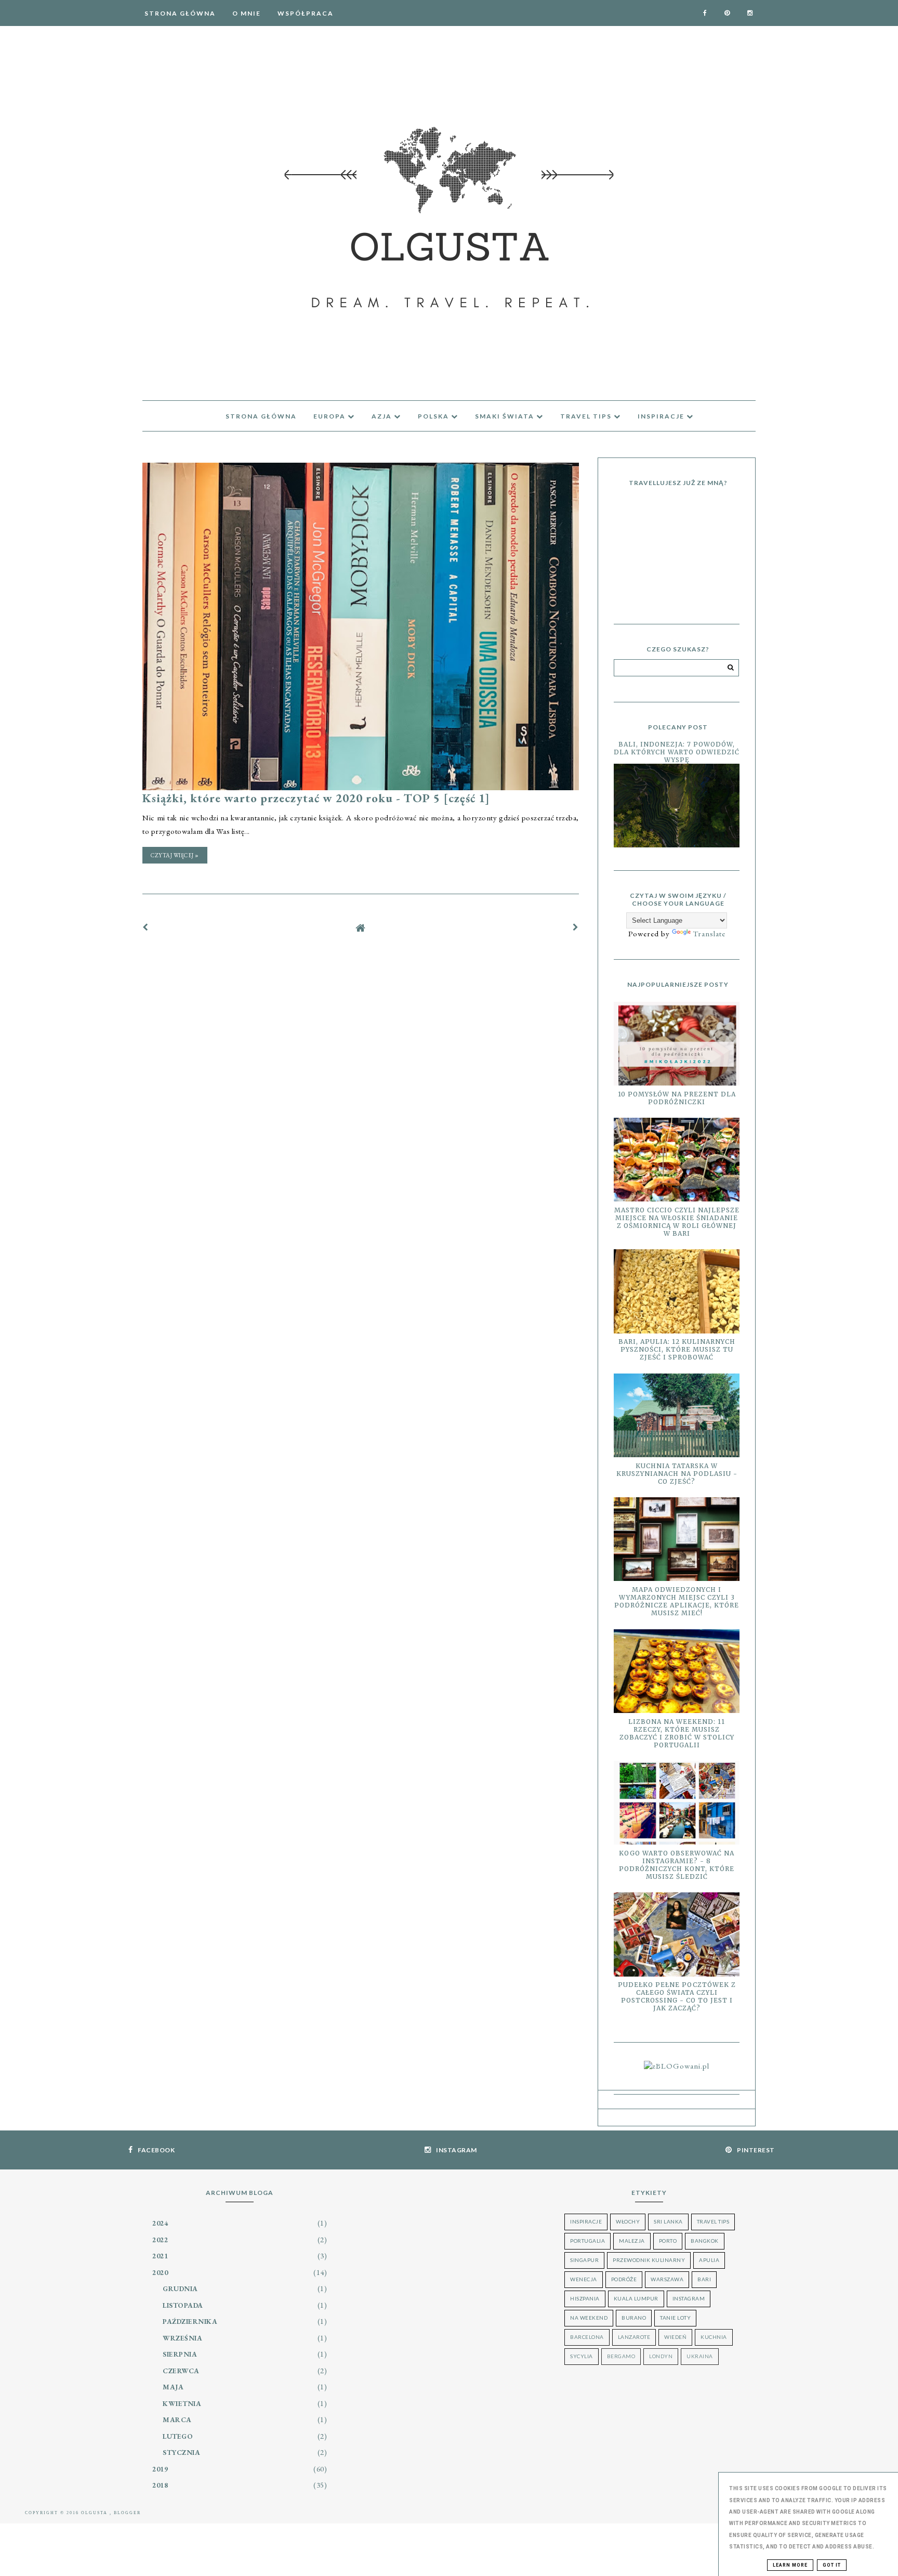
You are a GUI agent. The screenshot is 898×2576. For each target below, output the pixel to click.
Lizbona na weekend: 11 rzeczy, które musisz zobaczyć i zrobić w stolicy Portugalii (677, 1733)
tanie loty (675, 2318)
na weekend (589, 2318)
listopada (183, 2305)
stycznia (181, 2452)
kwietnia (182, 2403)
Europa (331, 416)
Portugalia (587, 2241)
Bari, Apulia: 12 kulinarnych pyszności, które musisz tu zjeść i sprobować (677, 1349)
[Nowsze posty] (146, 927)
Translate (709, 933)
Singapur (584, 2260)
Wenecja (584, 2279)
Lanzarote (634, 2337)
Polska (434, 416)
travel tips (587, 416)
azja (383, 416)
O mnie (247, 13)
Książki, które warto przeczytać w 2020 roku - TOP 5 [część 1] (316, 798)
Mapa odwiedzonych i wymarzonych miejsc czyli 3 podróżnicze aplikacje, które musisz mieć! (677, 1601)
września (182, 2338)
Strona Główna (180, 13)
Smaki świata (506, 416)
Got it (832, 2565)
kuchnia (714, 2337)
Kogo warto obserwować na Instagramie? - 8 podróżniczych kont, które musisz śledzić (677, 1865)
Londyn (661, 2356)
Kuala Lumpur (636, 2298)
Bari (704, 2279)
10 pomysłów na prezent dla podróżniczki (677, 1098)
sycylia (582, 2356)
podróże (624, 2279)
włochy (628, 2221)
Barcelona (587, 2337)
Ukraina (700, 2356)
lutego (178, 2436)
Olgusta (95, 2513)
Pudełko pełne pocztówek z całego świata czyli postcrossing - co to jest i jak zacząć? (677, 1996)
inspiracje (662, 416)
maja (173, 2387)
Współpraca (306, 13)
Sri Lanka (668, 2221)
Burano (634, 2318)
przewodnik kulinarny (649, 2260)
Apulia (709, 2260)
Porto (668, 2241)
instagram (689, 2298)
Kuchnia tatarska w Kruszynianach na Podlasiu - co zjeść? (677, 1474)
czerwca (181, 2371)
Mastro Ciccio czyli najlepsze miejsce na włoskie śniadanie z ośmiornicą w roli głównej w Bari (677, 1222)
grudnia (180, 2289)
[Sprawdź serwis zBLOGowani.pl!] (677, 2066)
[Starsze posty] (576, 927)
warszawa (667, 2279)
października (190, 2321)
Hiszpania (585, 2298)
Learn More (790, 2565)
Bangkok (705, 2241)
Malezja (632, 2241)
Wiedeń (675, 2337)
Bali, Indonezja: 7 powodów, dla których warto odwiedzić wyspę (677, 752)
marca (177, 2420)
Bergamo (621, 2356)
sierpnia (180, 2354)
